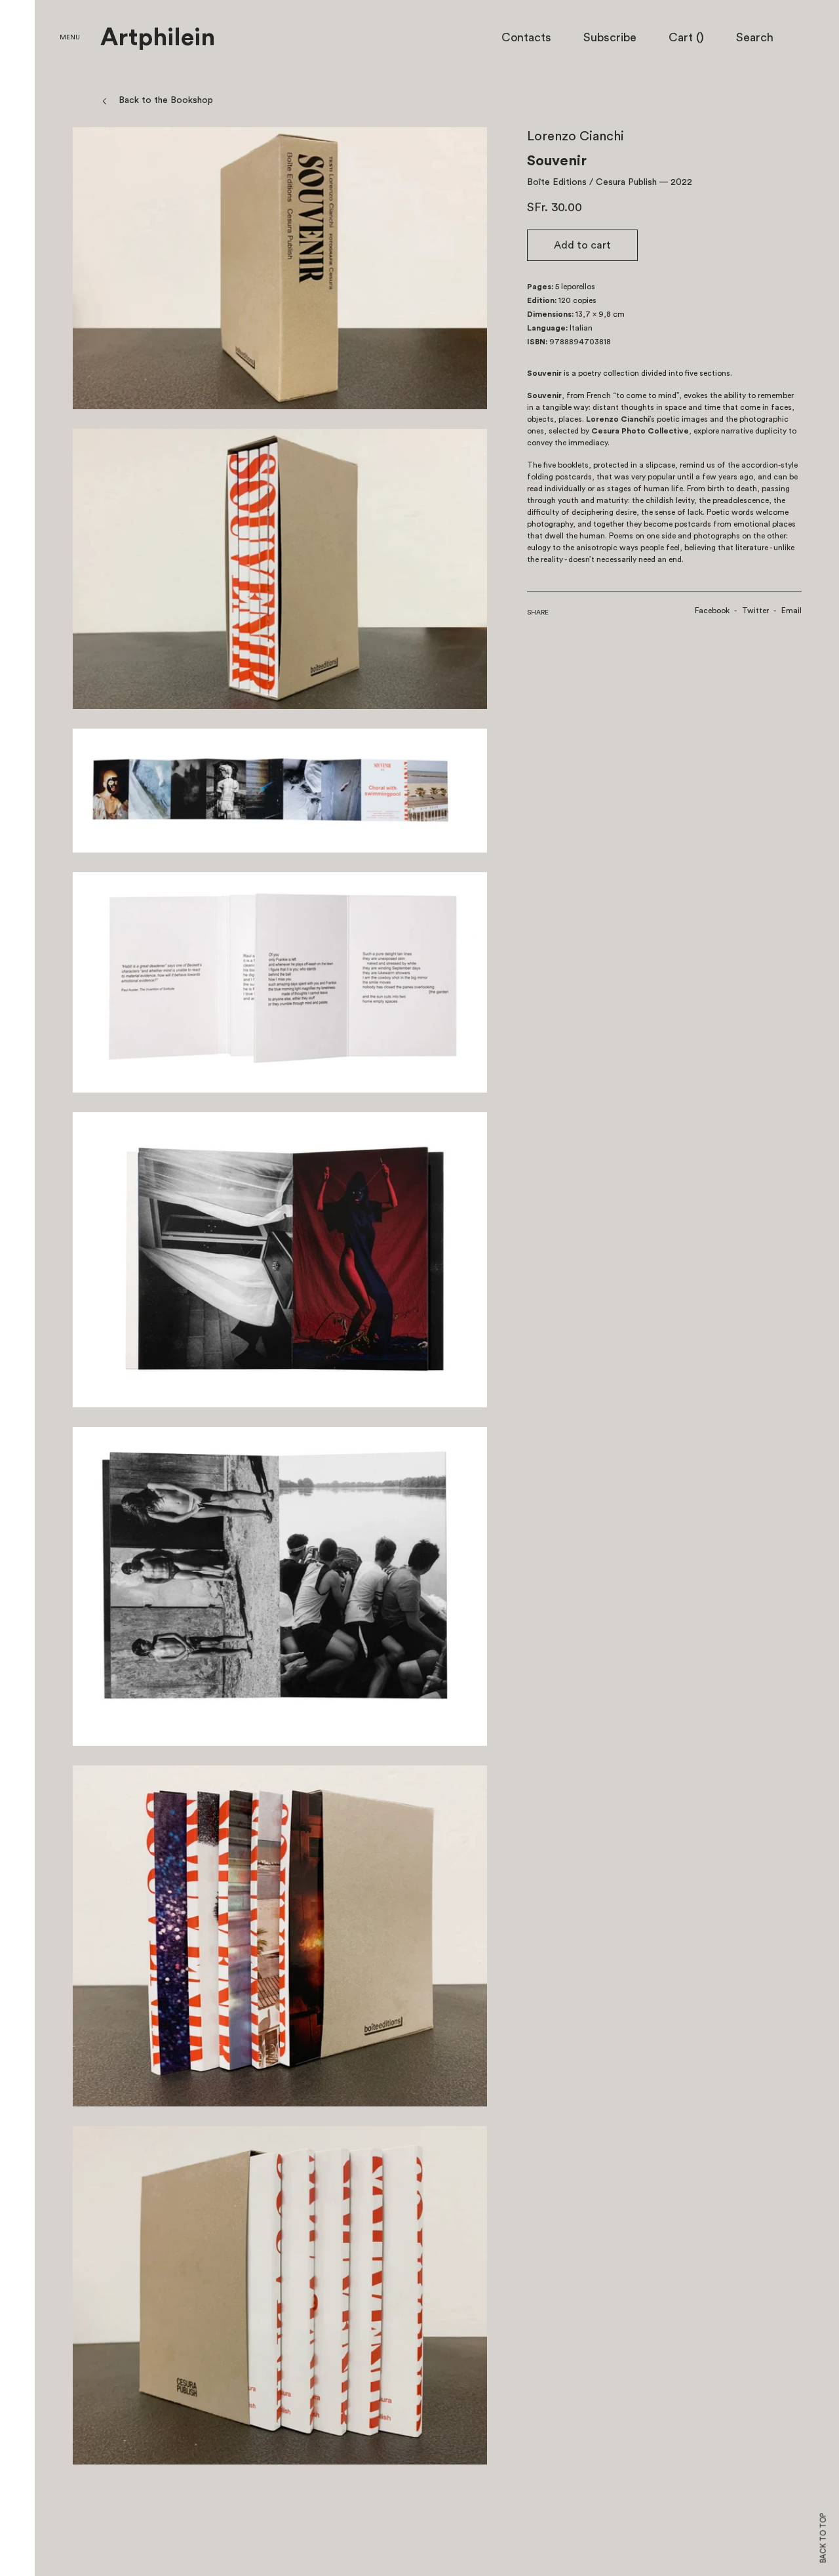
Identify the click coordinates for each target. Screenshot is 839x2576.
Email (791, 611)
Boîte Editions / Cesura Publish (592, 182)
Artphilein (158, 38)
